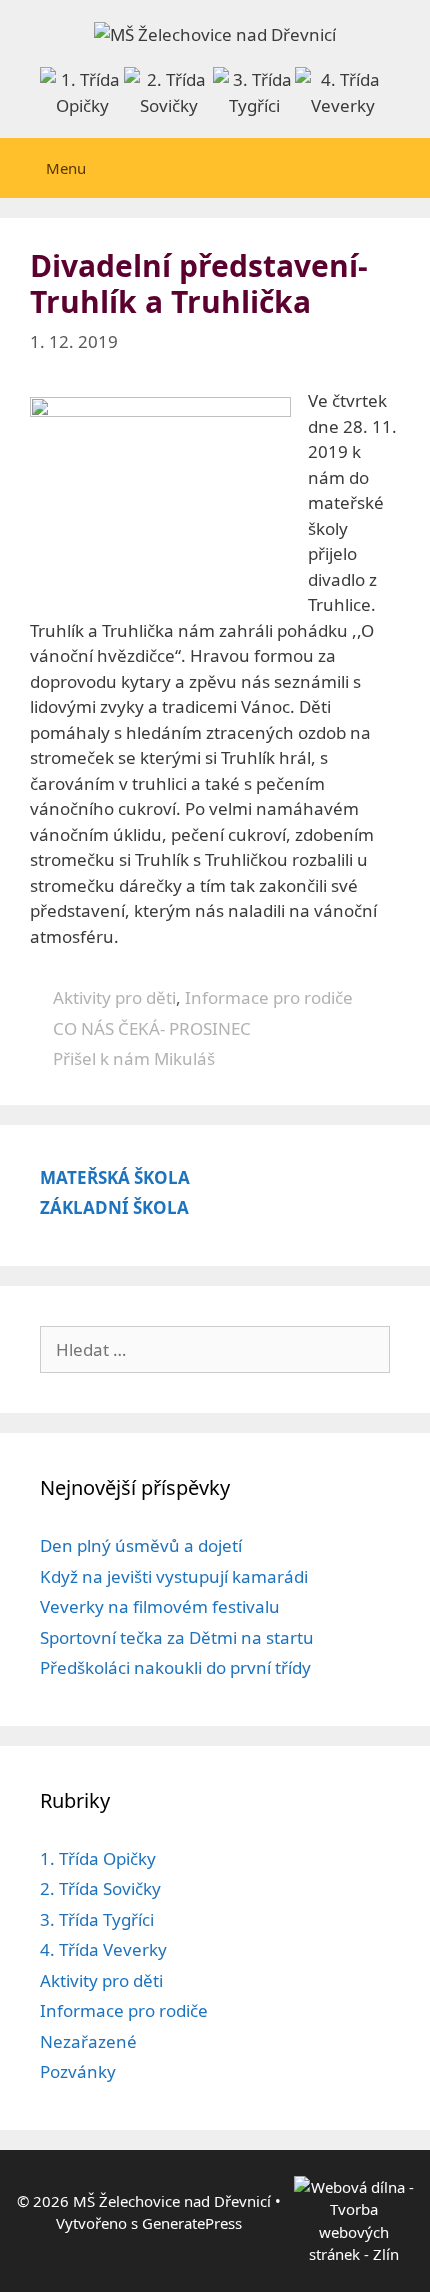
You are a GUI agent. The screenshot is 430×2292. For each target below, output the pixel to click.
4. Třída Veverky (103, 1949)
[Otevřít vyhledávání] (403, 168)
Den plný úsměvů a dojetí (141, 1545)
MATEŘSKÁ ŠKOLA (115, 1177)
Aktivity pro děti (114, 997)
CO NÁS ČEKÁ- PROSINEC (152, 1028)
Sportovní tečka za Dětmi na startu (177, 1637)
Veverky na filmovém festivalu (160, 1606)
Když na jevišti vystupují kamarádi (174, 1576)
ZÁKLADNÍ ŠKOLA (114, 1207)
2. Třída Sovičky (100, 1888)
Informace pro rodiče (269, 997)
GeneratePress (192, 2223)
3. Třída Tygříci (97, 1919)
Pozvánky (78, 2071)
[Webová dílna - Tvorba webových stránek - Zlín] (354, 2254)
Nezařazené (88, 2041)
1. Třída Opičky (98, 1858)
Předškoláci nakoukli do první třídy (175, 1667)
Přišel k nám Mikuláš (134, 1058)
